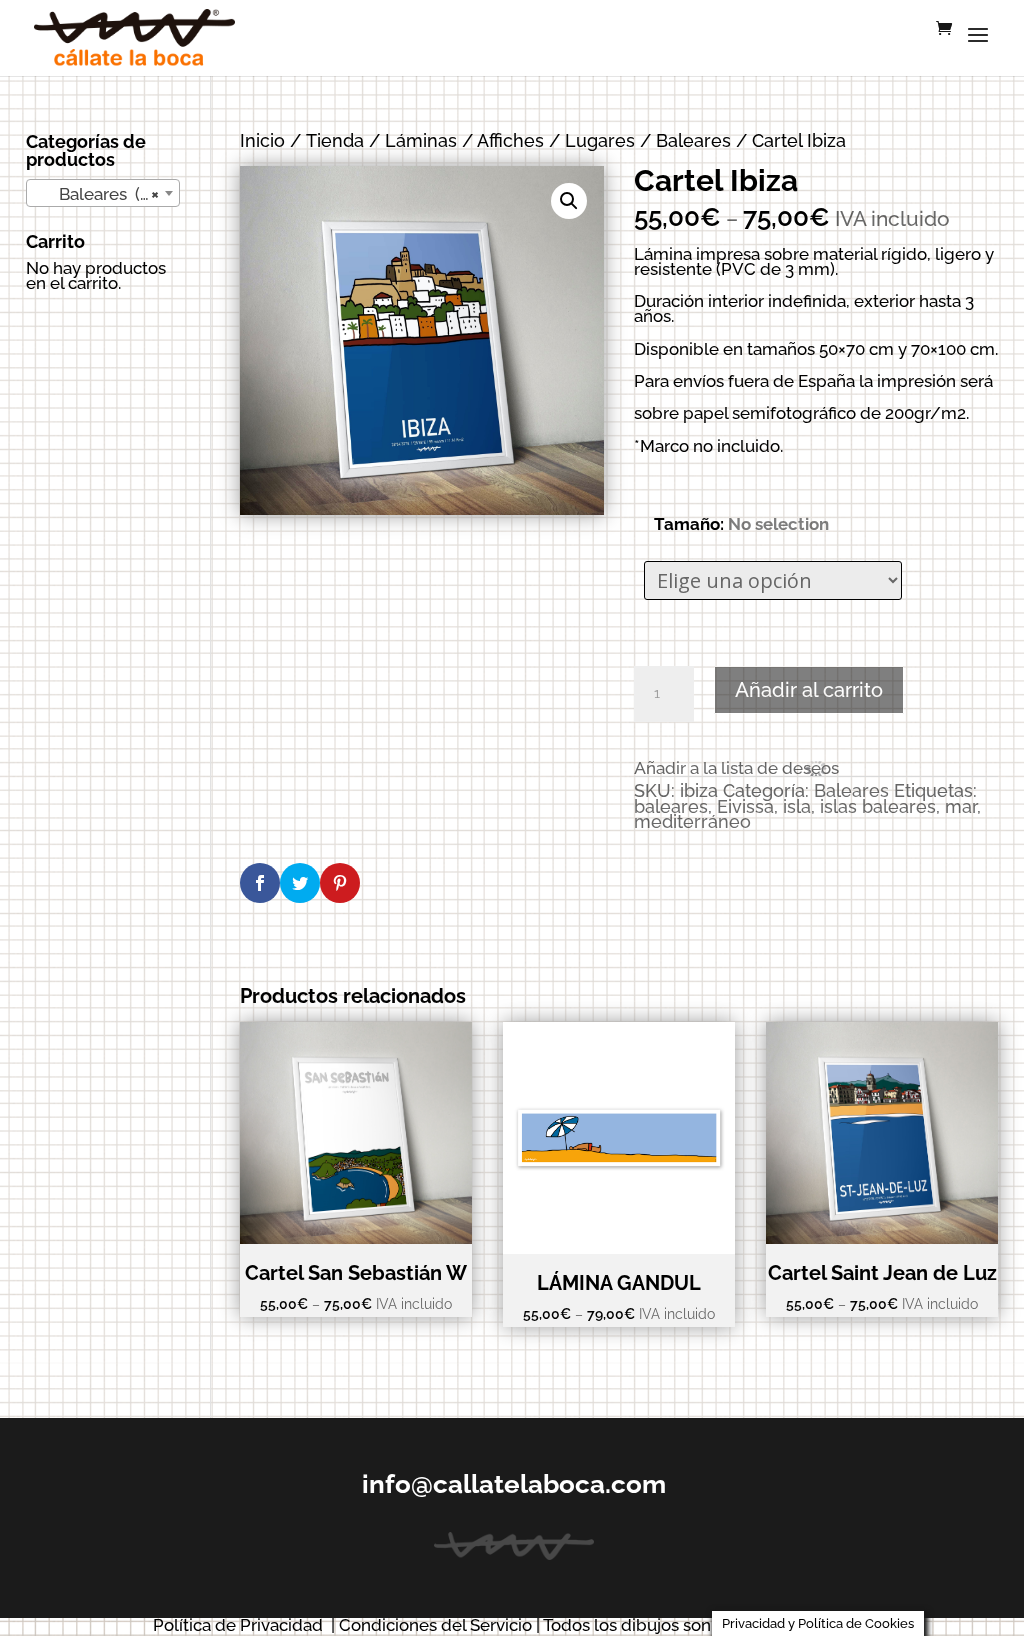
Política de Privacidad (238, 1625)
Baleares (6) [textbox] (97, 194)
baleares (671, 806)
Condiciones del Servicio (435, 1625)
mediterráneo (692, 821)
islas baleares (878, 806)
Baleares (693, 140)
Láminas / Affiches (464, 140)
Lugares (600, 140)
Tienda (335, 140)
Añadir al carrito (809, 690)
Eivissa (745, 806)
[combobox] (103, 193)
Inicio (262, 140)
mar (961, 806)
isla (797, 806)
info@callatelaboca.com (514, 1484)
